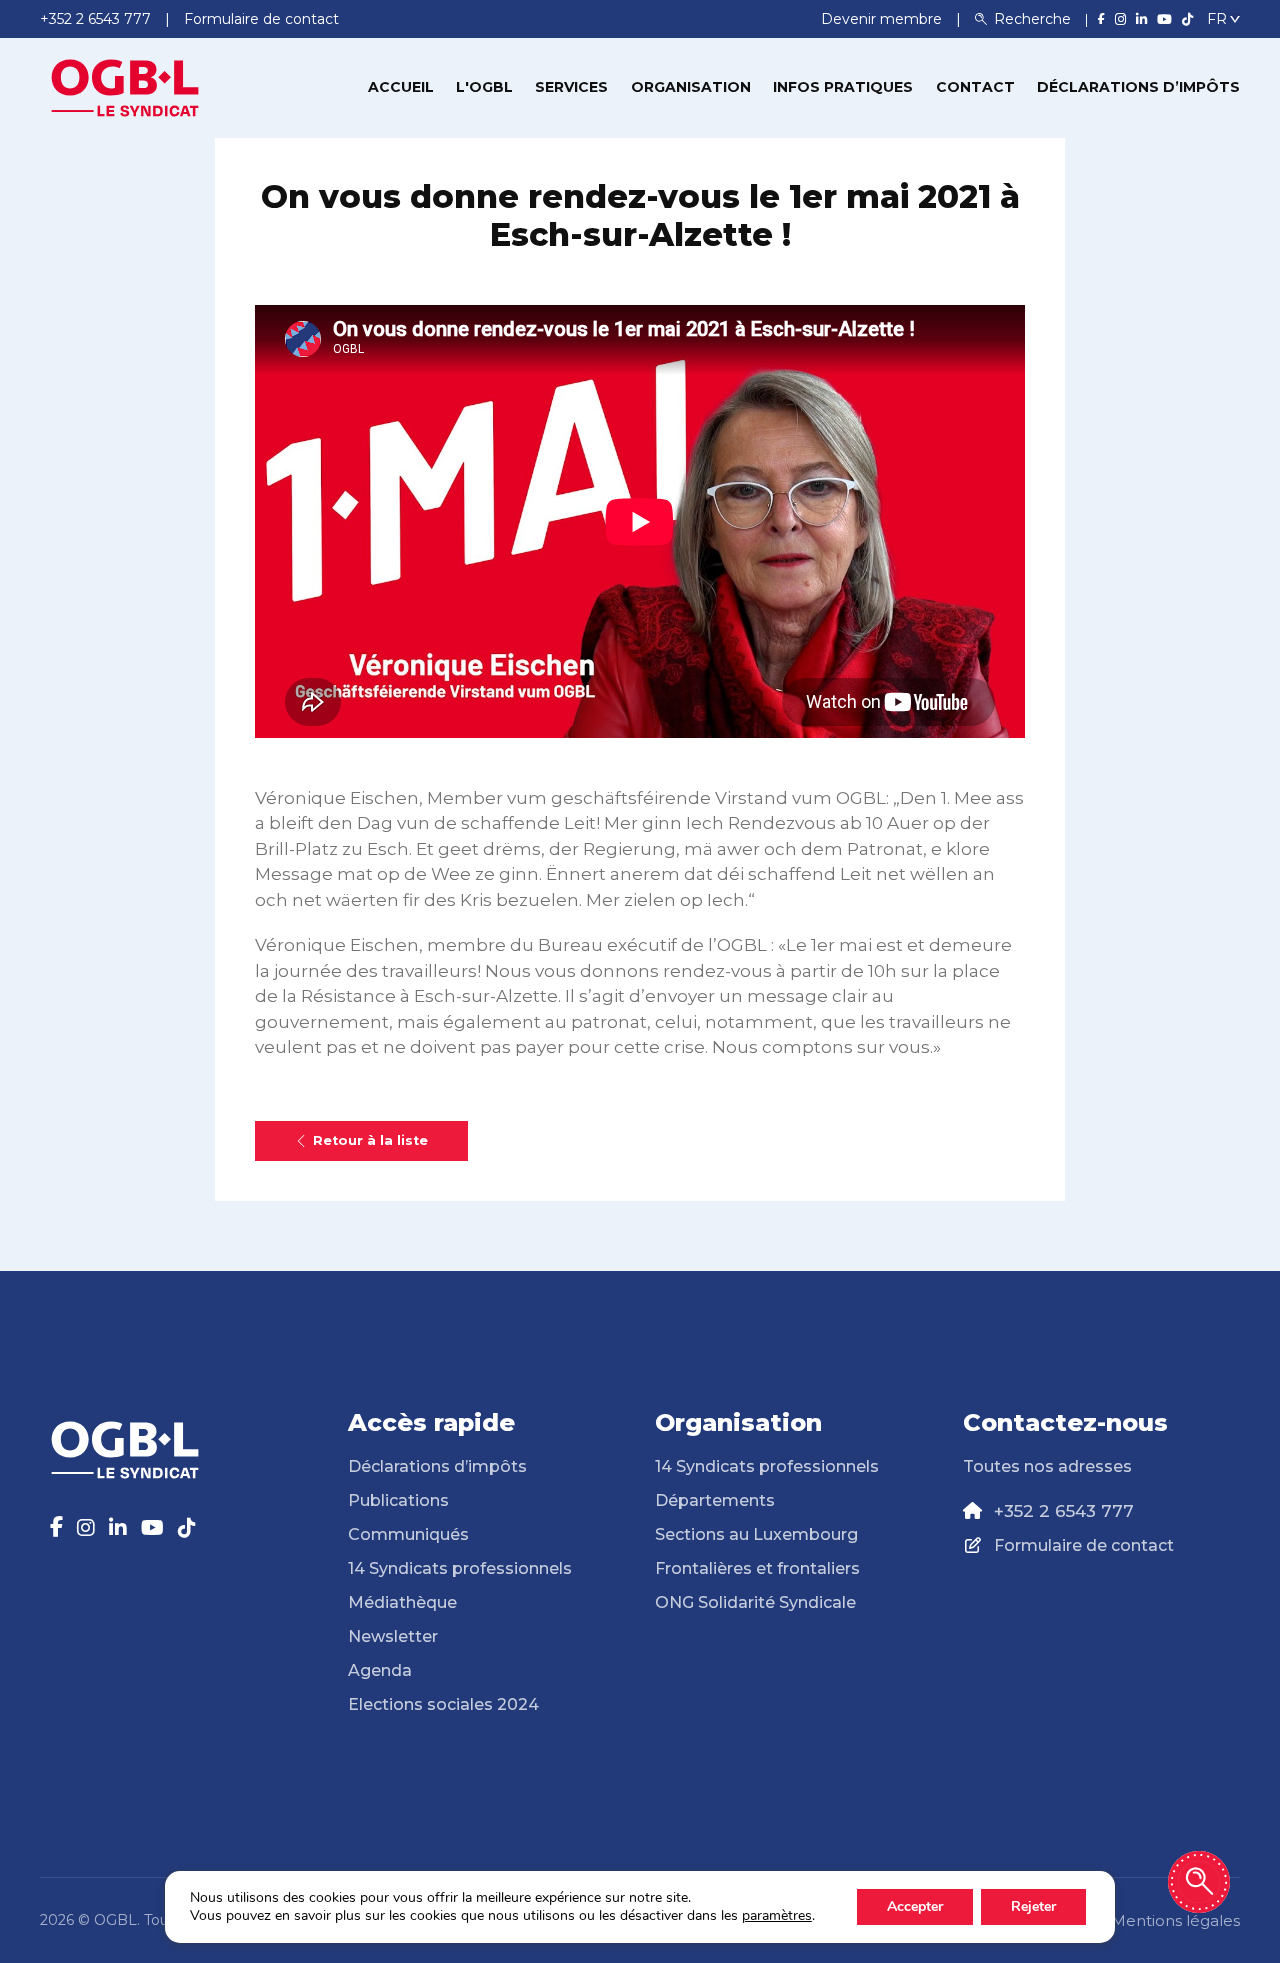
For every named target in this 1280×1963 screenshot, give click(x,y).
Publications (398, 1500)
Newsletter (393, 1636)
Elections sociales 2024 (443, 1704)
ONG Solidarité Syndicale (755, 1602)
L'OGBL (484, 87)
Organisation (691, 87)
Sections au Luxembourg (756, 1534)
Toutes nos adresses (1047, 1466)
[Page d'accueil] (125, 86)
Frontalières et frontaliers (757, 1568)
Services (571, 87)
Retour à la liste (370, 1140)
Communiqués (408, 1534)
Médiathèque (402, 1602)
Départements (715, 1500)
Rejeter (1033, 1906)
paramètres (777, 1916)
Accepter (915, 1906)
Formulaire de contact (1084, 1545)
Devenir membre (883, 19)
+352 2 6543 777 (1064, 1511)
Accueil (401, 87)
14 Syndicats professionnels (460, 1568)
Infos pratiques (843, 87)
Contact (975, 87)
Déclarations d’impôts (1138, 87)
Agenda (380, 1670)
